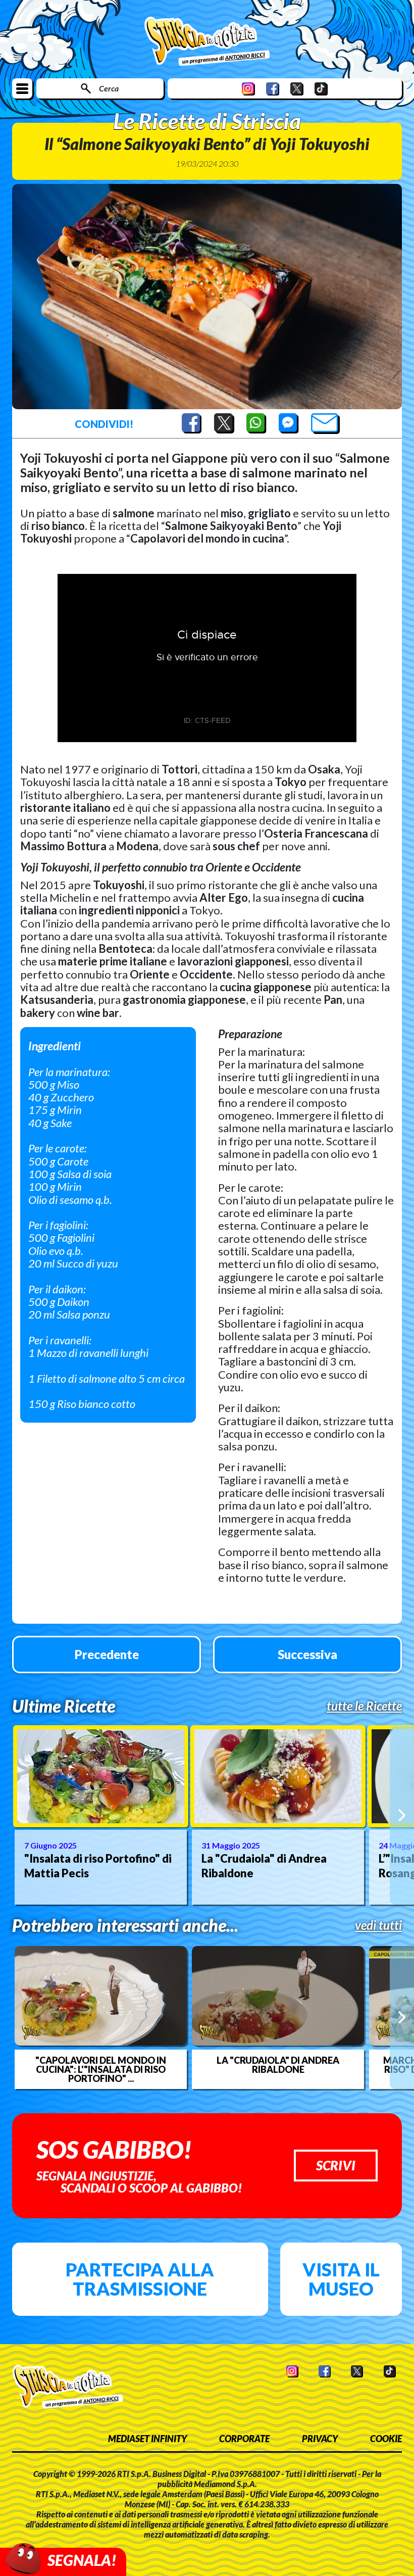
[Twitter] (297, 89)
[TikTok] (321, 89)
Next (402, 1816)
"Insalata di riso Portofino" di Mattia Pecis (98, 1866)
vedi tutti (378, 1925)
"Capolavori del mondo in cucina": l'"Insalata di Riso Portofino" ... (101, 2069)
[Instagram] (248, 89)
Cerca (109, 88)
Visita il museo (341, 2279)
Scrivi (336, 2165)
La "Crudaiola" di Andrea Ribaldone (264, 1866)
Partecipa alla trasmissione (140, 2279)
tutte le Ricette (364, 1706)
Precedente (107, 1654)
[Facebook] (273, 89)
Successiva (307, 1654)
